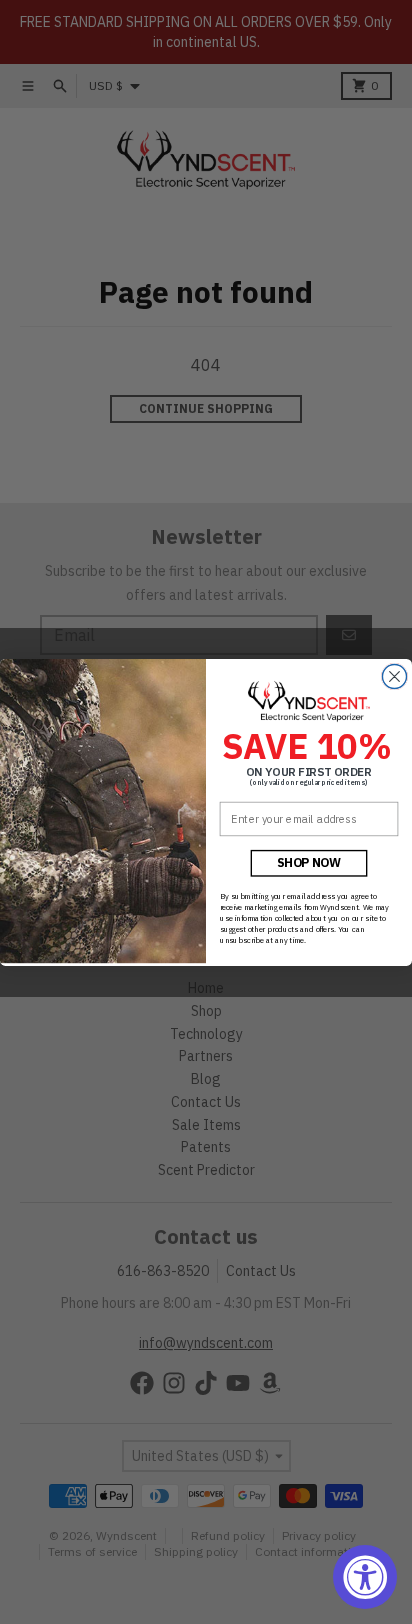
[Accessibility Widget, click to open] (365, 1577)
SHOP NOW (309, 862)
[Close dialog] (394, 676)
